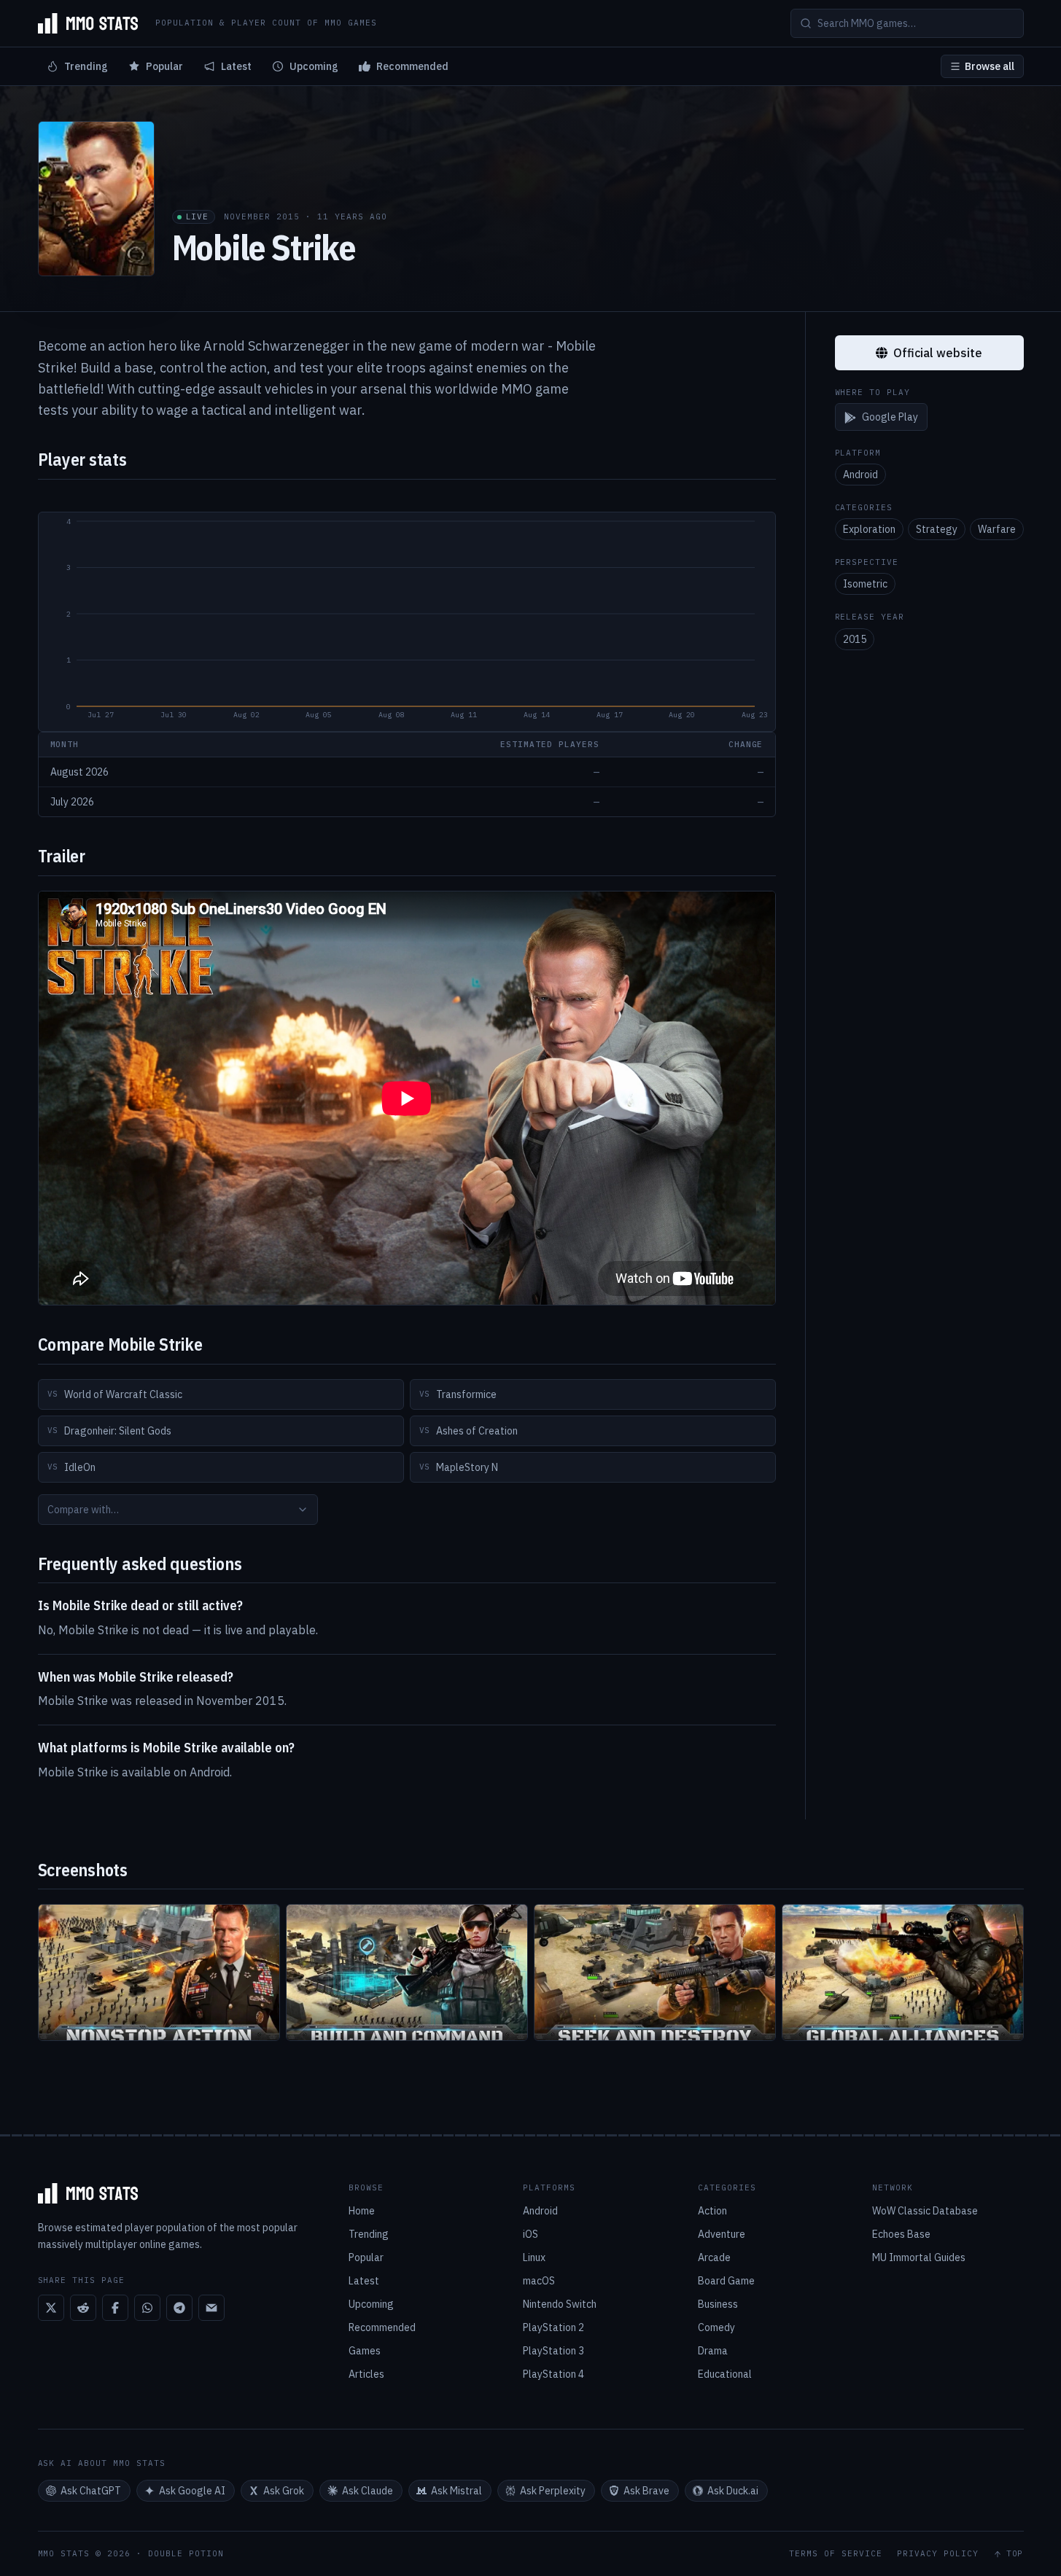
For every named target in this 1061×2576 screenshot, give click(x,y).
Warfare (997, 530)
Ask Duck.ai (733, 2491)
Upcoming (314, 66)
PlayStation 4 (553, 2374)
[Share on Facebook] (115, 2308)
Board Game (726, 2281)
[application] (407, 622)
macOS (539, 2281)
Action (712, 2211)
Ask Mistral (456, 2491)
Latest (236, 66)
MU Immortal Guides (919, 2257)
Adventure (722, 2234)
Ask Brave (646, 2491)
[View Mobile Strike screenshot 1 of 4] (159, 1972)
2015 (855, 639)
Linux (534, 2257)
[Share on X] (51, 2308)
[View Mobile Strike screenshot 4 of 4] (903, 1972)
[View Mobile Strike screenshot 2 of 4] (407, 1972)
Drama (713, 2351)
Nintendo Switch (560, 2304)
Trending (86, 66)
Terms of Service (836, 2554)
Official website (938, 353)
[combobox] (178, 1510)
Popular (164, 66)
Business (718, 2304)
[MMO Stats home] (88, 23)
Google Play (890, 418)
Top (1015, 2554)
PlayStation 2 (553, 2327)
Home (362, 2211)
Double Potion (186, 2553)
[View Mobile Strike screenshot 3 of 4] (655, 1972)
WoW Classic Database (925, 2211)
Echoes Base (901, 2234)
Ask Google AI (192, 2491)
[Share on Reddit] (83, 2308)
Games (365, 2351)
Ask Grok (284, 2491)
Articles (366, 2374)
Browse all (990, 66)
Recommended (412, 66)
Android (860, 475)
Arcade (714, 2257)
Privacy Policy (938, 2554)
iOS (530, 2234)
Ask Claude (368, 2491)
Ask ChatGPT (91, 2491)
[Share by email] (211, 2308)
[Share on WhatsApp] (147, 2308)
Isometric (865, 585)
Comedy (716, 2327)
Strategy (937, 530)
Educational (725, 2374)
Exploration (869, 530)
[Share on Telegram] (179, 2308)
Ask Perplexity (553, 2491)
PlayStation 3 (553, 2351)
